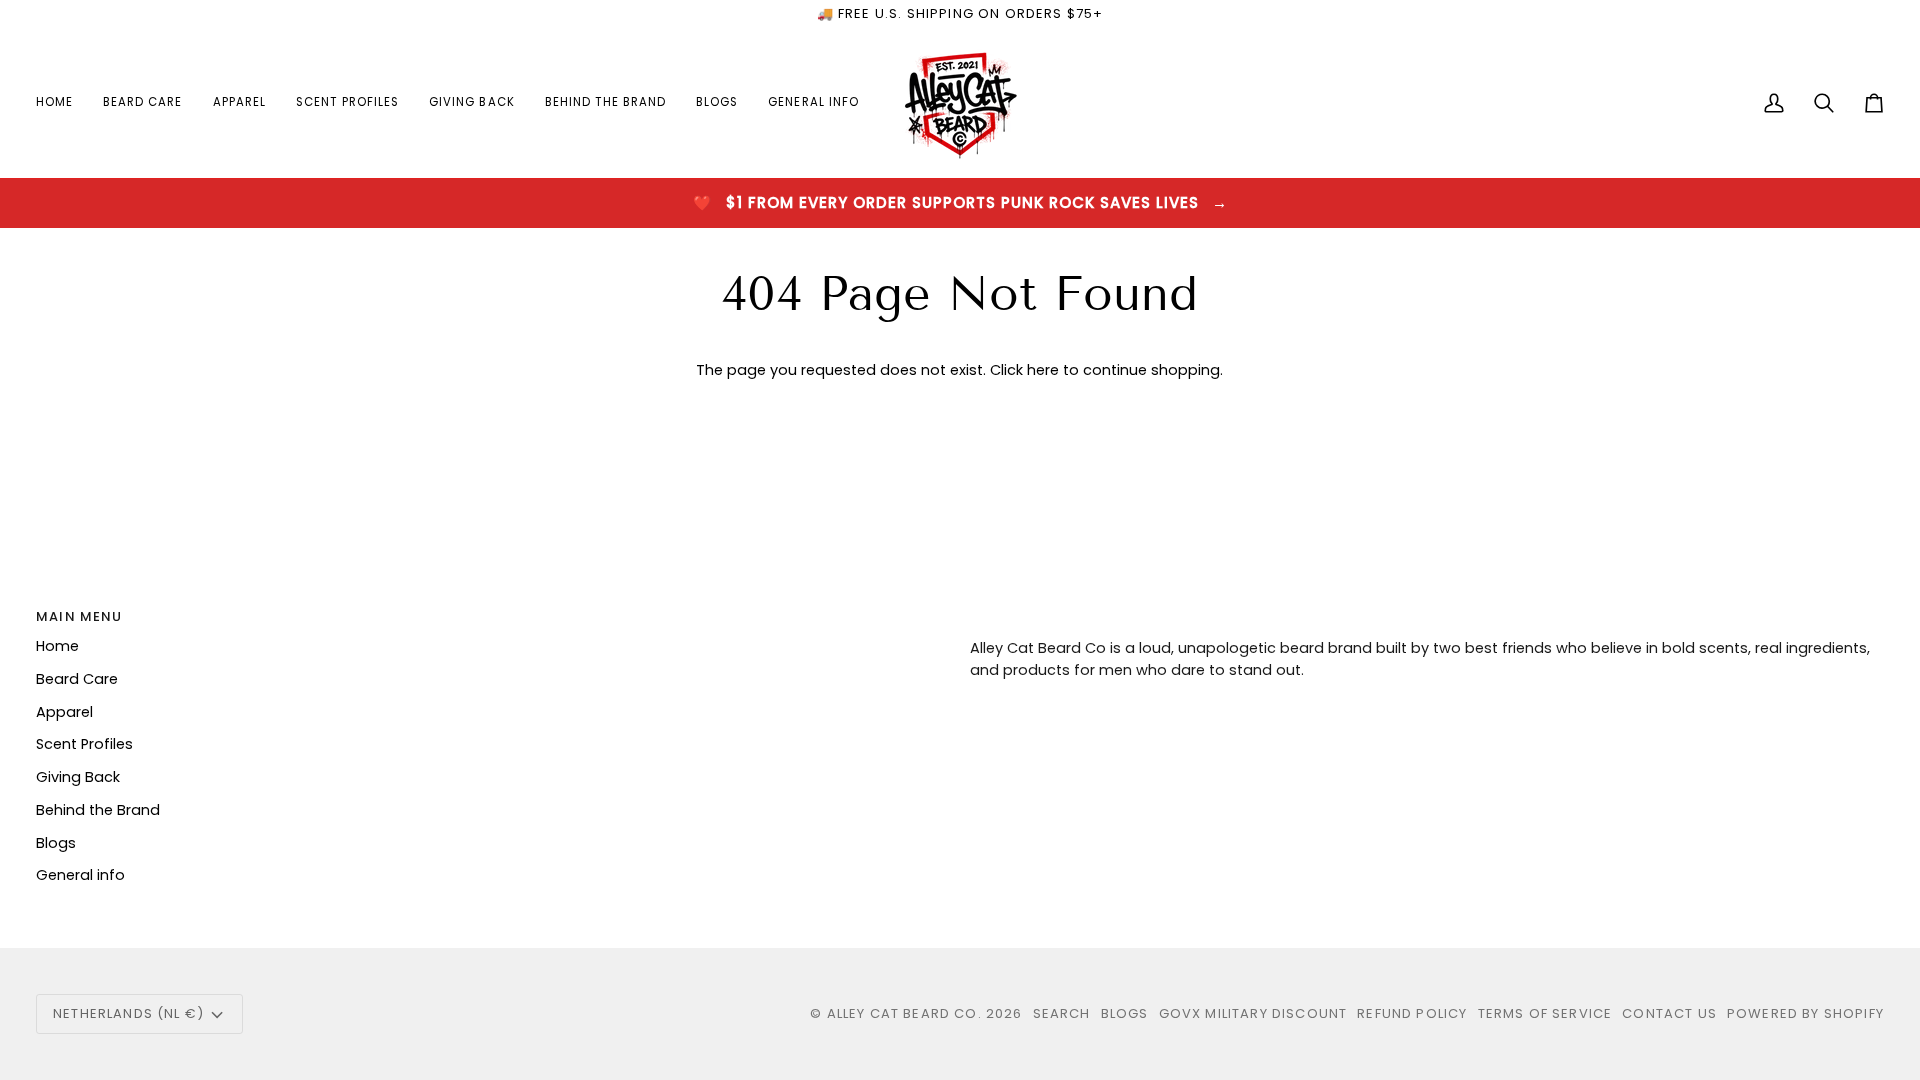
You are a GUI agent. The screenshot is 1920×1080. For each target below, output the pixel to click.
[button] (142, 103)
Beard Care (77, 679)
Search (1062, 1013)
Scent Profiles (84, 744)
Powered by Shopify (1805, 1013)
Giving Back (78, 777)
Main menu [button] (79, 616)
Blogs (56, 843)
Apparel (64, 712)
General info (80, 875)
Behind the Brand (98, 810)
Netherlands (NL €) (128, 1013)
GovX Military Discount (1253, 1013)
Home (57, 646)
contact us (1669, 1013)
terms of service (1545, 1013)
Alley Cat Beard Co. (906, 1013)
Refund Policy (1412, 1013)
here (1043, 370)
